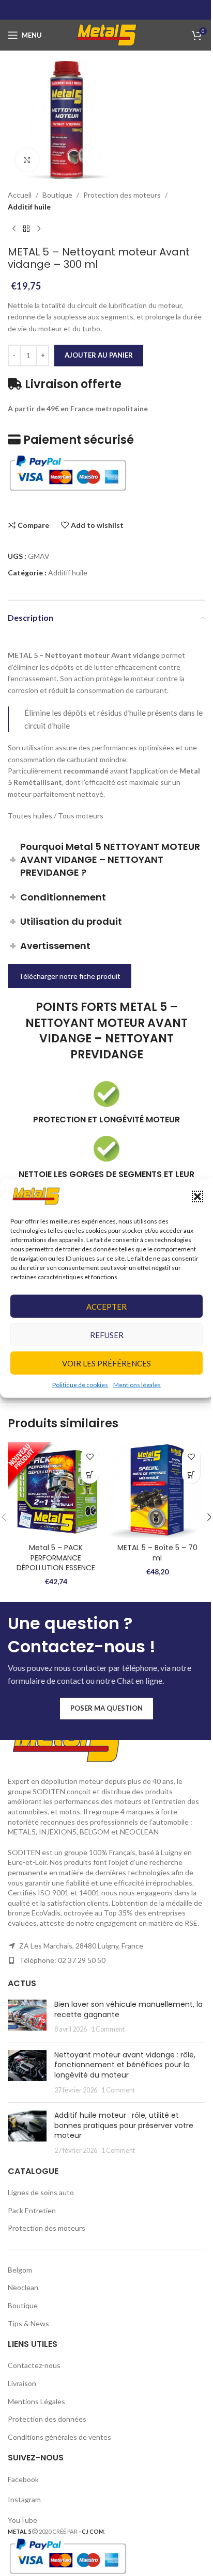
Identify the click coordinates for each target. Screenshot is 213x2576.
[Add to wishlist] (90, 1456)
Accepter (106, 1307)
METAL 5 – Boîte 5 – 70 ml (157, 1553)
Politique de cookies (80, 1385)
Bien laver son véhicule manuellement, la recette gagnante (128, 2009)
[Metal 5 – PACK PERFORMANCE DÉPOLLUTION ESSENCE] (56, 1490)
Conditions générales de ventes (59, 2437)
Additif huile (29, 207)
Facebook (24, 2479)
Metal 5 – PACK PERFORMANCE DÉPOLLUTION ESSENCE (56, 1558)
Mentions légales (137, 1385)
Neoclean (23, 2287)
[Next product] (39, 229)
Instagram (24, 2499)
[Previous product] (14, 229)
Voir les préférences (106, 1363)
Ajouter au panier (99, 355)
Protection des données (47, 2419)
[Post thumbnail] (27, 2017)
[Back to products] (26, 229)
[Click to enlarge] (27, 160)
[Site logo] (107, 34)
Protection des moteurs (122, 195)
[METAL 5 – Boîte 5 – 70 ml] (157, 1490)
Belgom (20, 2270)
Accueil (20, 195)
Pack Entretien (32, 2210)
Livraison (22, 2383)
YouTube (22, 2520)
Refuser (107, 1335)
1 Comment (108, 2029)
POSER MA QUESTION (106, 1708)
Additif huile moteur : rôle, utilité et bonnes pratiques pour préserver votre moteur (124, 2125)
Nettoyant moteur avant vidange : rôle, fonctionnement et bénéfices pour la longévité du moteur (125, 2065)
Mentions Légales (36, 2401)
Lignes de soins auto (41, 2192)
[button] (197, 1196)
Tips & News (28, 2323)
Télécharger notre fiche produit (70, 976)
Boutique (57, 195)
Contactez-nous (34, 2365)
